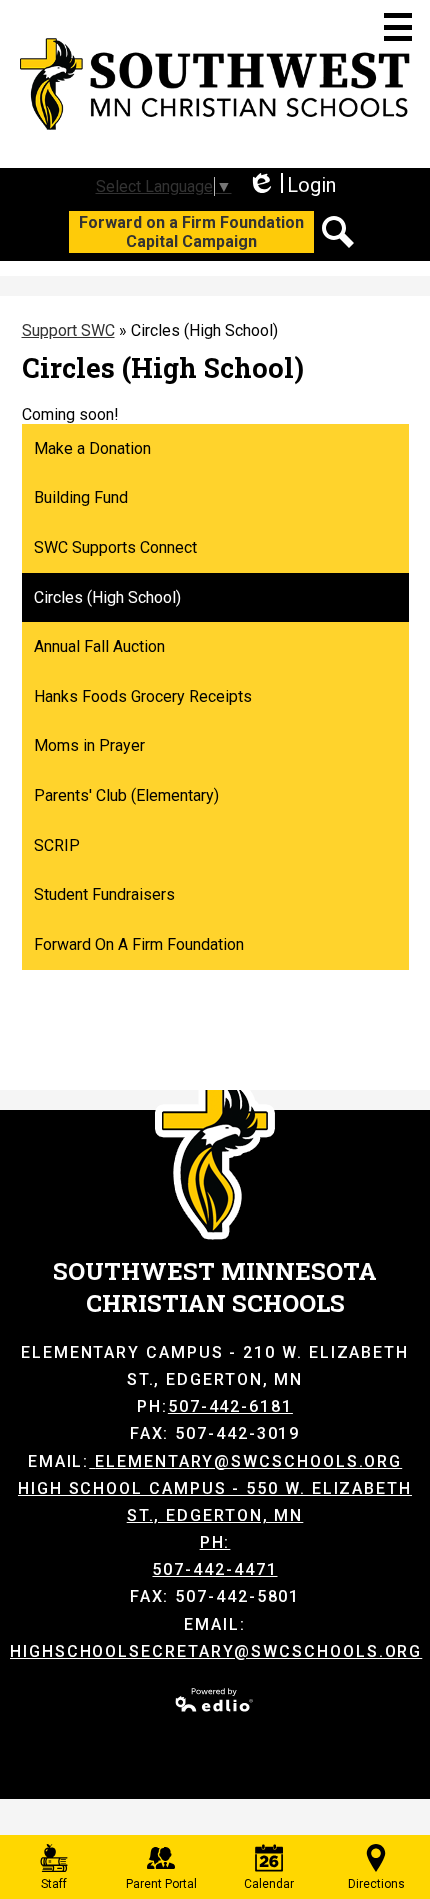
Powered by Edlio (215, 1700)
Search (338, 232)
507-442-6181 (230, 1406)
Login (291, 185)
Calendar (269, 1884)
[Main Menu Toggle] (398, 27)
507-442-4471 (214, 1569)
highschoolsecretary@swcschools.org (216, 1651)
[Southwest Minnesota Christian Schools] (215, 84)
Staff (54, 1884)
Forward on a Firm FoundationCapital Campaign (191, 232)
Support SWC (68, 330)
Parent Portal (161, 1884)
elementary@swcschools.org (248, 1461)
